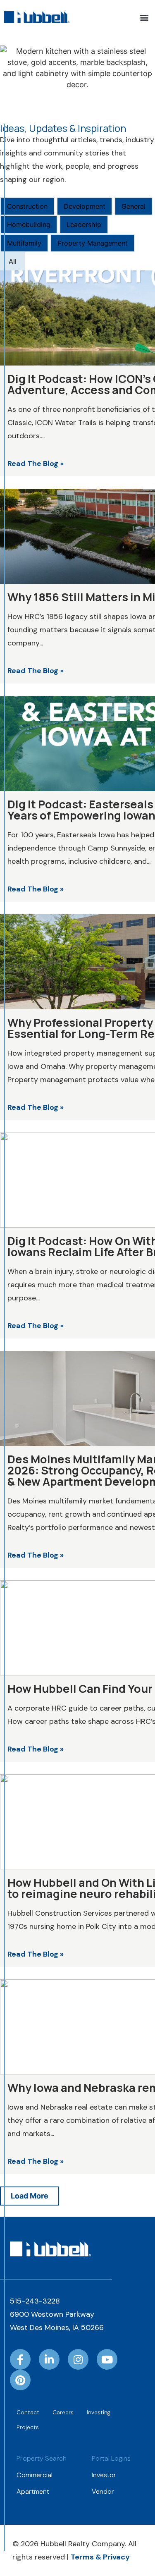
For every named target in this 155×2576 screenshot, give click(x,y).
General (134, 206)
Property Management (93, 243)
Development (85, 206)
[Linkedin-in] (49, 2359)
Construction (27, 206)
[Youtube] (107, 2359)
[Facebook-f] (20, 2359)
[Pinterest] (20, 2380)
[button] (144, 17)
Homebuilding (29, 225)
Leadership (84, 225)
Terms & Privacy (100, 2557)
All (13, 261)
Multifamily (24, 243)
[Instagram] (78, 2359)
